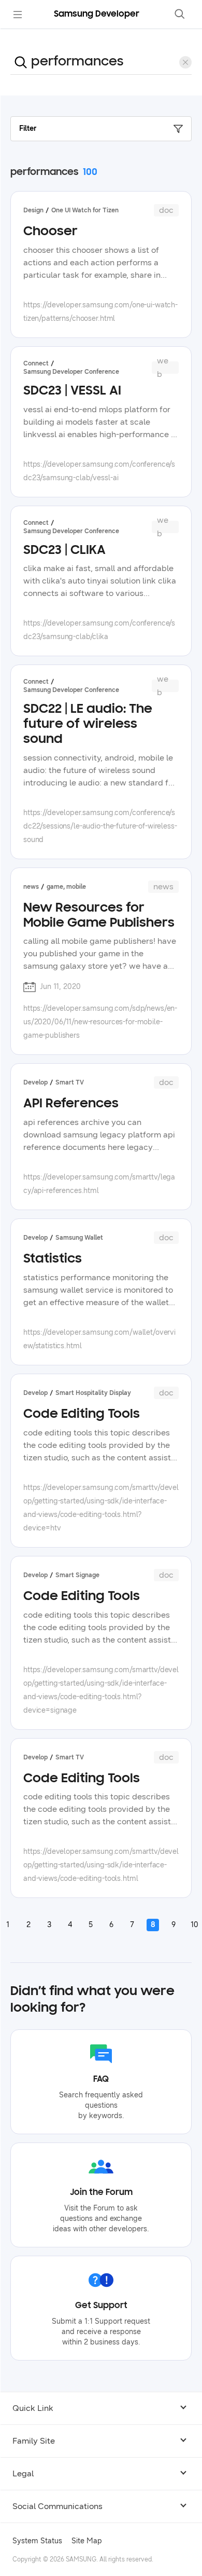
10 (194, 1925)
